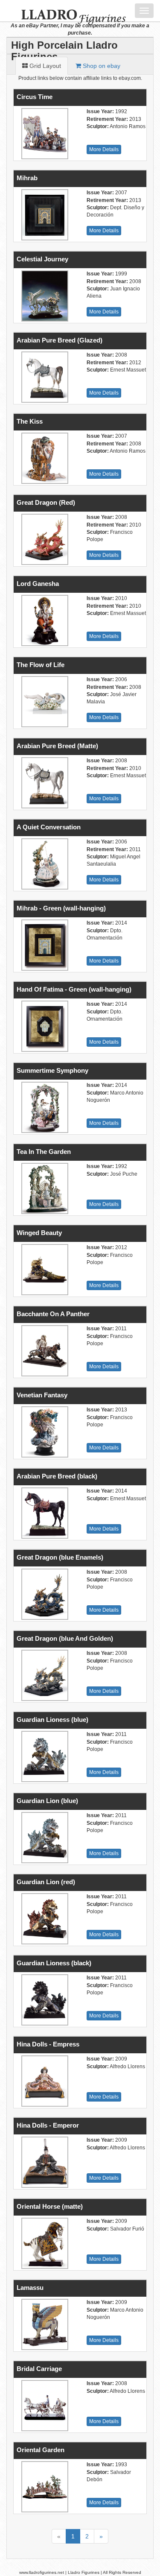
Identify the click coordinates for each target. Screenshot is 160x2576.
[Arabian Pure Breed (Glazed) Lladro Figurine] (44, 377)
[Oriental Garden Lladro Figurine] (44, 2487)
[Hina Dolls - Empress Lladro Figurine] (44, 2081)
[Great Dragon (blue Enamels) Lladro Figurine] (44, 1594)
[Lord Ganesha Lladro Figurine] (44, 621)
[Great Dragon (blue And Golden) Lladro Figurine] (44, 1675)
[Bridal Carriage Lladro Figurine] (44, 2406)
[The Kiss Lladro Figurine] (44, 458)
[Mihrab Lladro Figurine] (44, 215)
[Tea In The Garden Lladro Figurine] (44, 1188)
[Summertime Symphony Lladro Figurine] (44, 1107)
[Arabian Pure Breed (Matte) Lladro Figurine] (44, 783)
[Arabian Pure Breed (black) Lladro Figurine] (44, 1513)
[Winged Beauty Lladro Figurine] (44, 1270)
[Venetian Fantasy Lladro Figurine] (44, 1432)
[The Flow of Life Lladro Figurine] (44, 702)
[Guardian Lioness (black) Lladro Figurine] (44, 2000)
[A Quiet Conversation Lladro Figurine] (44, 864)
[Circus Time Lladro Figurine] (44, 134)
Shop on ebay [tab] (101, 66)
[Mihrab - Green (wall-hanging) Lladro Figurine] (44, 945)
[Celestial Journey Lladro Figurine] (44, 296)
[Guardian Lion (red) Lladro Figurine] (44, 1919)
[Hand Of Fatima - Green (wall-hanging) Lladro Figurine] (44, 1026)
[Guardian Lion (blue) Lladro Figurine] (44, 1838)
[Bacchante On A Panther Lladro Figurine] (44, 1351)
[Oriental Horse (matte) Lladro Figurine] (44, 2243)
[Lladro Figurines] (67, 11)
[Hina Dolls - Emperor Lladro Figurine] (44, 2162)
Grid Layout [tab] (44, 66)
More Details (104, 149)
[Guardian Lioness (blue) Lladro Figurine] (44, 1756)
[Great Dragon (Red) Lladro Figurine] (44, 539)
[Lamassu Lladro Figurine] (44, 2324)
